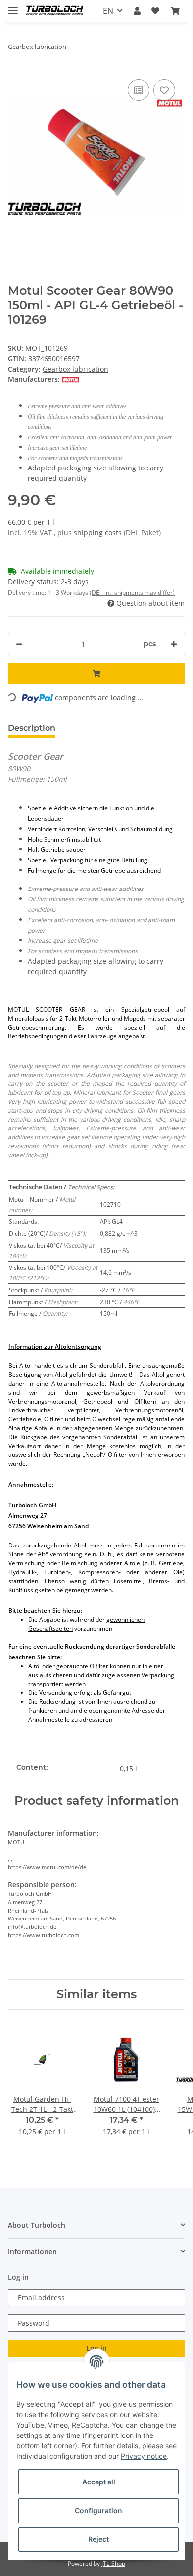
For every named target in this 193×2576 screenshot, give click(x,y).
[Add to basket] (96, 674)
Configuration (98, 2510)
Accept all (99, 2482)
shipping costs (99, 533)
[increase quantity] (174, 644)
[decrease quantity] (19, 644)
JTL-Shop (113, 2563)
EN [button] (108, 11)
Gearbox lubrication (75, 369)
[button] (137, 11)
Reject (98, 2539)
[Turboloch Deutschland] (55, 11)
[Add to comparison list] (139, 90)
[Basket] (175, 11)
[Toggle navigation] (13, 6)
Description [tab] (32, 728)
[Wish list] (155, 11)
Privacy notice (144, 2456)
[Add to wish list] (164, 90)
